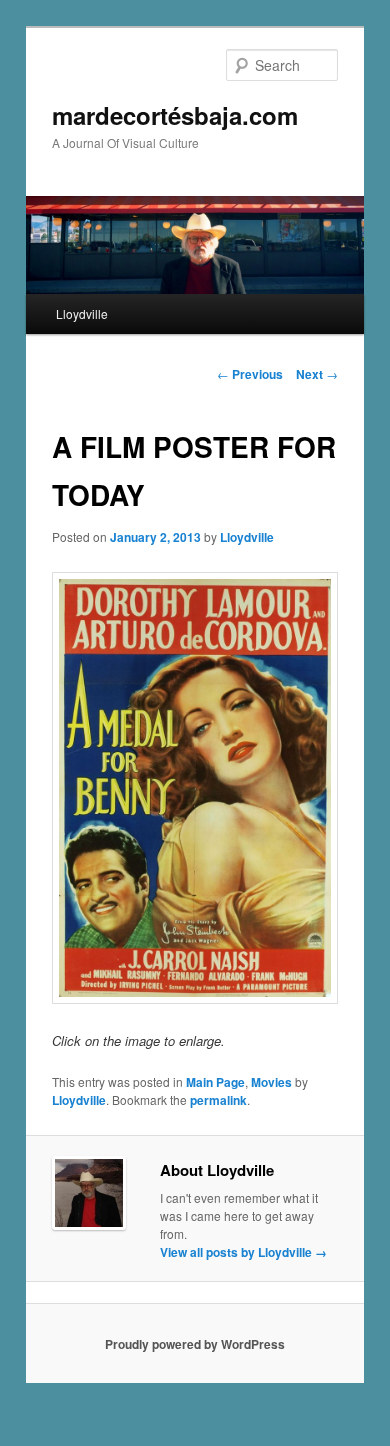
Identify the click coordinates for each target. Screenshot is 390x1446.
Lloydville (82, 313)
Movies (271, 1082)
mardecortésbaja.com (175, 115)
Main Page (215, 1082)
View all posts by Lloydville (243, 1252)
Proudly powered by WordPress (195, 1344)
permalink (218, 1100)
